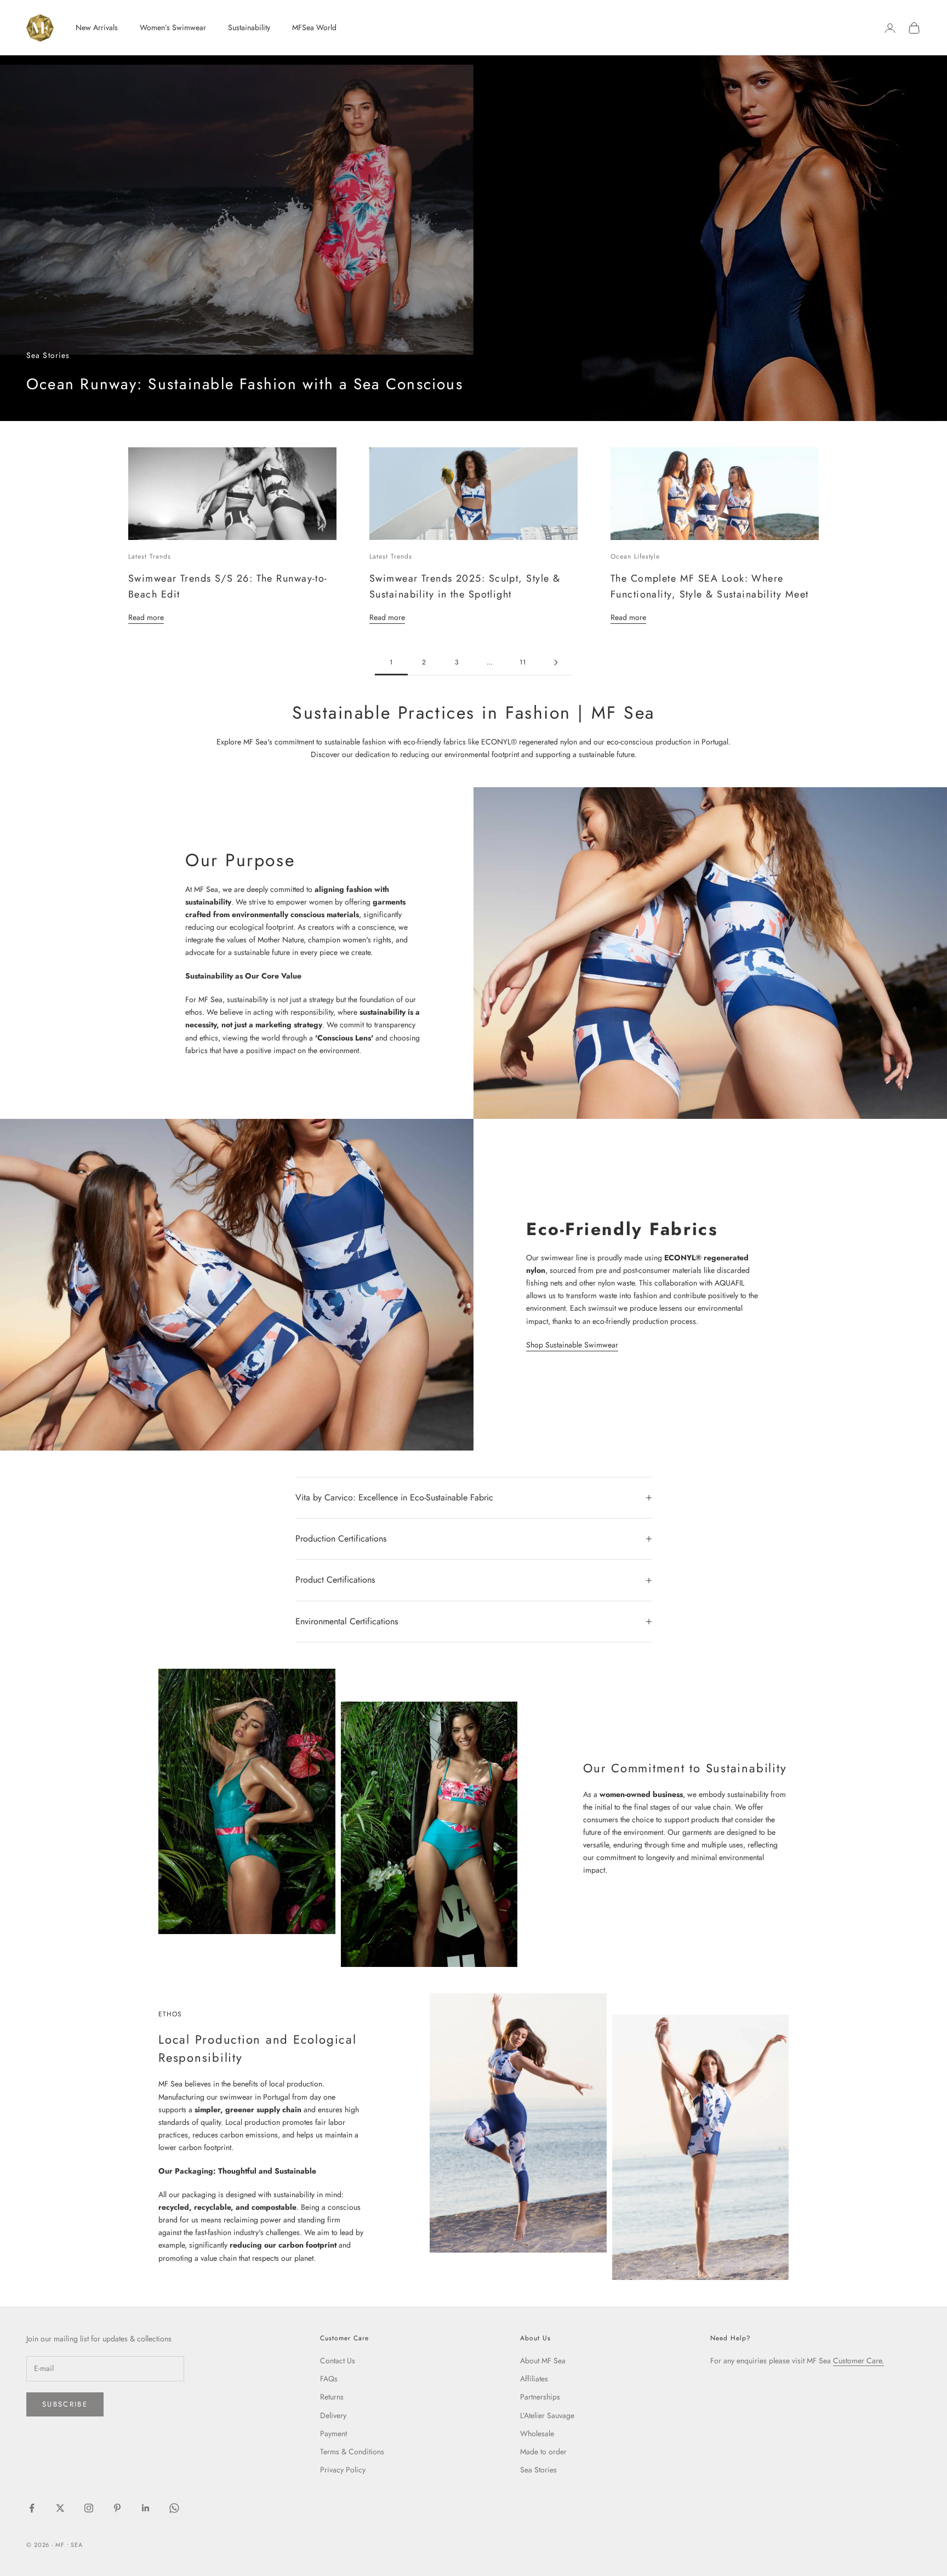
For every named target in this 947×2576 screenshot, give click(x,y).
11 (523, 662)
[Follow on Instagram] (89, 2508)
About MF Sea (543, 2361)
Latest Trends (149, 556)
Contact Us (338, 2361)
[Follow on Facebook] (32, 2508)
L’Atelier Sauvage (547, 2415)
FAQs (329, 2379)
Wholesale (537, 2433)
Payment (333, 2433)
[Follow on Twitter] (60, 2508)
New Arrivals (97, 27)
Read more (146, 617)
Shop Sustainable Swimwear (572, 1345)
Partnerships (540, 2397)
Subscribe (65, 2404)
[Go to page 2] (556, 663)
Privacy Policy (343, 2470)
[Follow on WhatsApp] (174, 2508)
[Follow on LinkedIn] (146, 2508)
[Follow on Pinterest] (117, 2508)
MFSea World (314, 27)
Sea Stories (538, 2470)
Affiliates (534, 2379)
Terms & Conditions (352, 2452)
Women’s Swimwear (173, 27)
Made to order (543, 2452)
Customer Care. (858, 2361)
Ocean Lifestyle (635, 556)
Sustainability (249, 27)
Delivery (333, 2415)
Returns (332, 2397)
